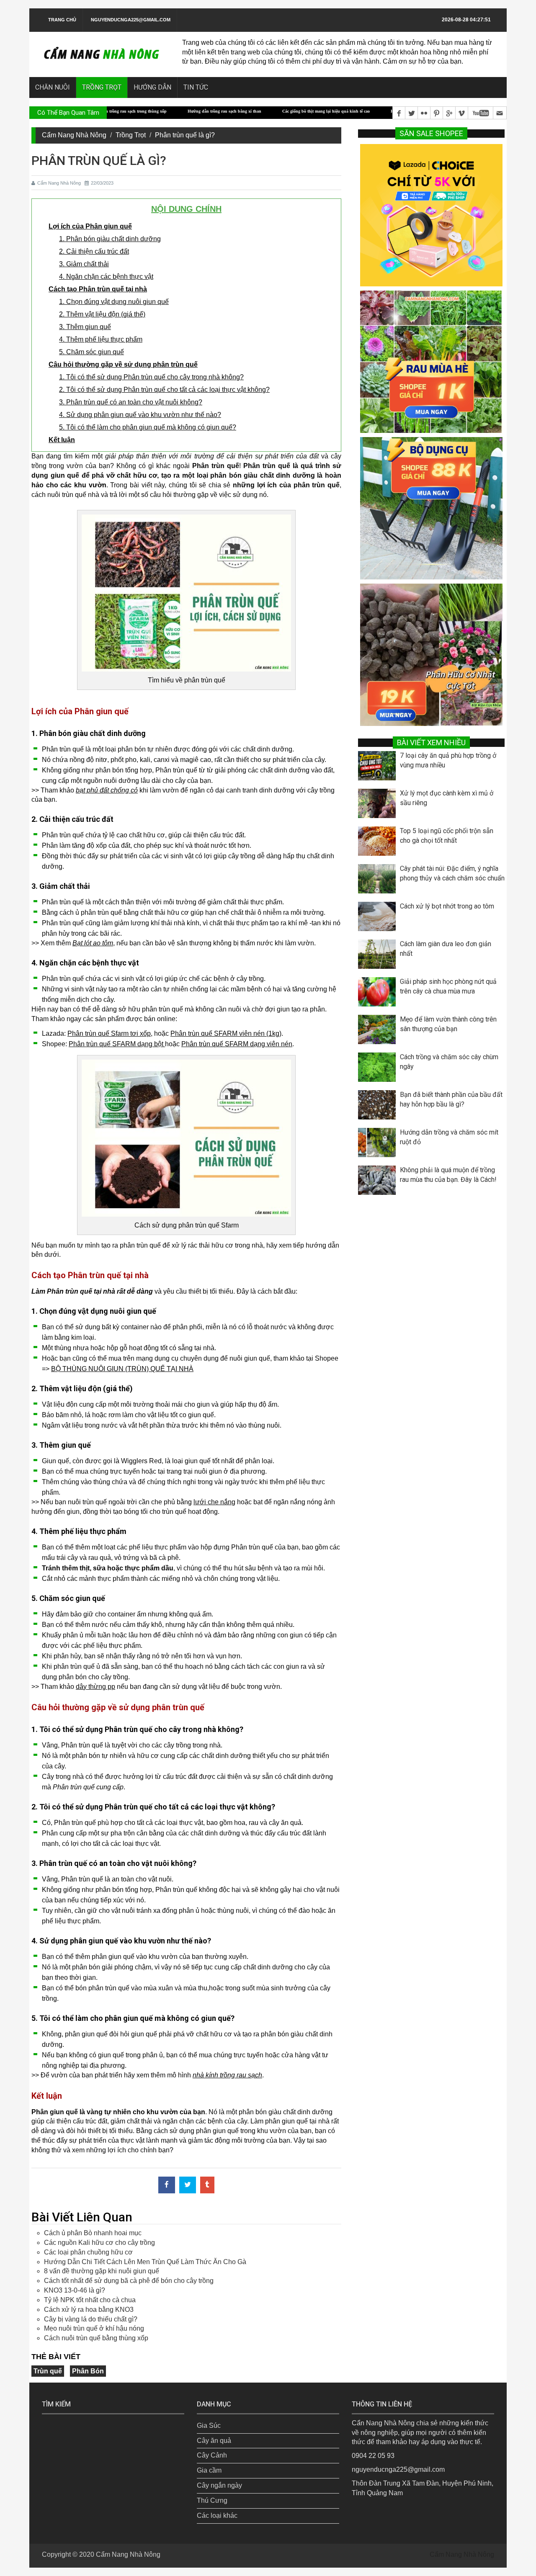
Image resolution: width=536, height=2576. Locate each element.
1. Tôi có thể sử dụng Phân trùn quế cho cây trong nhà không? (151, 377)
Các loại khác (217, 2516)
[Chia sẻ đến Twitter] (188, 2185)
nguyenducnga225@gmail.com (131, 20)
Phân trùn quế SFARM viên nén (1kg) (226, 1033)
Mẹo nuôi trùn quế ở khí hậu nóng (94, 2328)
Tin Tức (196, 87)
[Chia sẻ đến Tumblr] (207, 2185)
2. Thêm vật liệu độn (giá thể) (102, 314)
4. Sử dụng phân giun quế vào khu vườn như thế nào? (140, 415)
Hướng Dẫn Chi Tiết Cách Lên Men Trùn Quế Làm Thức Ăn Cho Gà (145, 2262)
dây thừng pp (95, 1687)
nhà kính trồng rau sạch (227, 2075)
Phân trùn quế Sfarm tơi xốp (109, 1033)
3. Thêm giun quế (85, 327)
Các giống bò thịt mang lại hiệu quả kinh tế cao (259, 111)
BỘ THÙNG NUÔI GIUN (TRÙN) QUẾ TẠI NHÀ (122, 1369)
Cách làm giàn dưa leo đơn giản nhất (446, 949)
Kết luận (62, 440)
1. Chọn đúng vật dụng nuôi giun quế (114, 302)
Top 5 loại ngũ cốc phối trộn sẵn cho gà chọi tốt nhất (447, 836)
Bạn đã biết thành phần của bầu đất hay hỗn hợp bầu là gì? (451, 1099)
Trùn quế (48, 2371)
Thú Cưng (212, 2500)
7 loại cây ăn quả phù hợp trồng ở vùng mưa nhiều (448, 760)
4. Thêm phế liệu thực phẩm (101, 339)
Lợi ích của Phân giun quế (90, 226)
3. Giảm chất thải (84, 264)
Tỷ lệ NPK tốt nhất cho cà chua (90, 2300)
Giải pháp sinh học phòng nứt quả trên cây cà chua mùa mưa (448, 986)
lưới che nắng (214, 1502)
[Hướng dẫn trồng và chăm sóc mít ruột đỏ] (379, 1145)
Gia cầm (209, 2470)
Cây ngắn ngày (219, 2485)
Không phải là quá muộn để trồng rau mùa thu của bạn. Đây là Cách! (448, 1175)
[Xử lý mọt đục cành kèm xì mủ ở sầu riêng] (379, 805)
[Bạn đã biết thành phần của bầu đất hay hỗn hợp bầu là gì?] (379, 1107)
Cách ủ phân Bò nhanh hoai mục (93, 2233)
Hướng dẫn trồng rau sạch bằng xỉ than (157, 111)
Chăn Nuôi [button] (53, 87)
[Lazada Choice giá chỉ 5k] (431, 215)
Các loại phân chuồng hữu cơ (88, 2252)
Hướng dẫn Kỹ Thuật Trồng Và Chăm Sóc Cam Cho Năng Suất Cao (386, 111)
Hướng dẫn (152, 87)
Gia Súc (209, 2425)
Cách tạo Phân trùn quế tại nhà (98, 289)
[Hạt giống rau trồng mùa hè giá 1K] (431, 361)
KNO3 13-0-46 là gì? (75, 2290)
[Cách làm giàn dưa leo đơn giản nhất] (379, 956)
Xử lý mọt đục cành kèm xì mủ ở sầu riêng (447, 798)
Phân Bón (88, 2371)
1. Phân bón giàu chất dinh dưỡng (110, 239)
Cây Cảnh (212, 2455)
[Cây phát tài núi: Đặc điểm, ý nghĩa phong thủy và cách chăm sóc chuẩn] (379, 881)
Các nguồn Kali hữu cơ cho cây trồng (99, 2243)
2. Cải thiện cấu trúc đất (94, 251)
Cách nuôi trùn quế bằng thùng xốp (96, 2338)
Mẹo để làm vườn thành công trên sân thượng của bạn (448, 1024)
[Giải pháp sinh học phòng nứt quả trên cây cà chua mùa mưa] (379, 994)
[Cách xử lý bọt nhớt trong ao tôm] (379, 919)
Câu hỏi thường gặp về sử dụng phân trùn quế (123, 364)
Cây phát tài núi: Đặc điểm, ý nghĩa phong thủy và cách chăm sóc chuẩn (452, 873)
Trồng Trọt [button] (102, 87)
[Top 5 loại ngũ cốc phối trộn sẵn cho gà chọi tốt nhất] (379, 843)
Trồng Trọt (131, 135)
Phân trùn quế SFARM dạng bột (117, 1044)
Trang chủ (62, 20)
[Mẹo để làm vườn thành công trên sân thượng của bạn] (379, 1032)
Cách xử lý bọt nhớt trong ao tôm (447, 906)
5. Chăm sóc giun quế (91, 352)
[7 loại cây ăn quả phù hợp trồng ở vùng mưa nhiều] (379, 768)
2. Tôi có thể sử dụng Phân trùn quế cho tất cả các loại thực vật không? (164, 390)
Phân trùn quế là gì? (185, 135)
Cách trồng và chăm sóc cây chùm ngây (449, 1062)
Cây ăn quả (214, 2441)
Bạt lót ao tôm (93, 943)
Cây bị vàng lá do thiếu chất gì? (91, 2319)
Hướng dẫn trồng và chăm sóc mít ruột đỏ (449, 1137)
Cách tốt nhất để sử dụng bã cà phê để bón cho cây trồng (129, 2281)
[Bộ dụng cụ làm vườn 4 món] (431, 508)
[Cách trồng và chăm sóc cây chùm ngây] (379, 1069)
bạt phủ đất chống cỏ (107, 790)
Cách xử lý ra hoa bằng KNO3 (89, 2310)
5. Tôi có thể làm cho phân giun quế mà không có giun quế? (148, 427)
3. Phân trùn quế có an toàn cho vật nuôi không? (131, 402)
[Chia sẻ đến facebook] (167, 2185)
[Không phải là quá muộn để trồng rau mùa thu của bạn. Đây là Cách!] (379, 1182)
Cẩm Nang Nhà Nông (74, 135)
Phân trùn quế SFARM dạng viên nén (237, 1044)
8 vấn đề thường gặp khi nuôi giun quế (102, 2271)
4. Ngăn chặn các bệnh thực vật (106, 277)
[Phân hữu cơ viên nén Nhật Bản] (431, 654)
